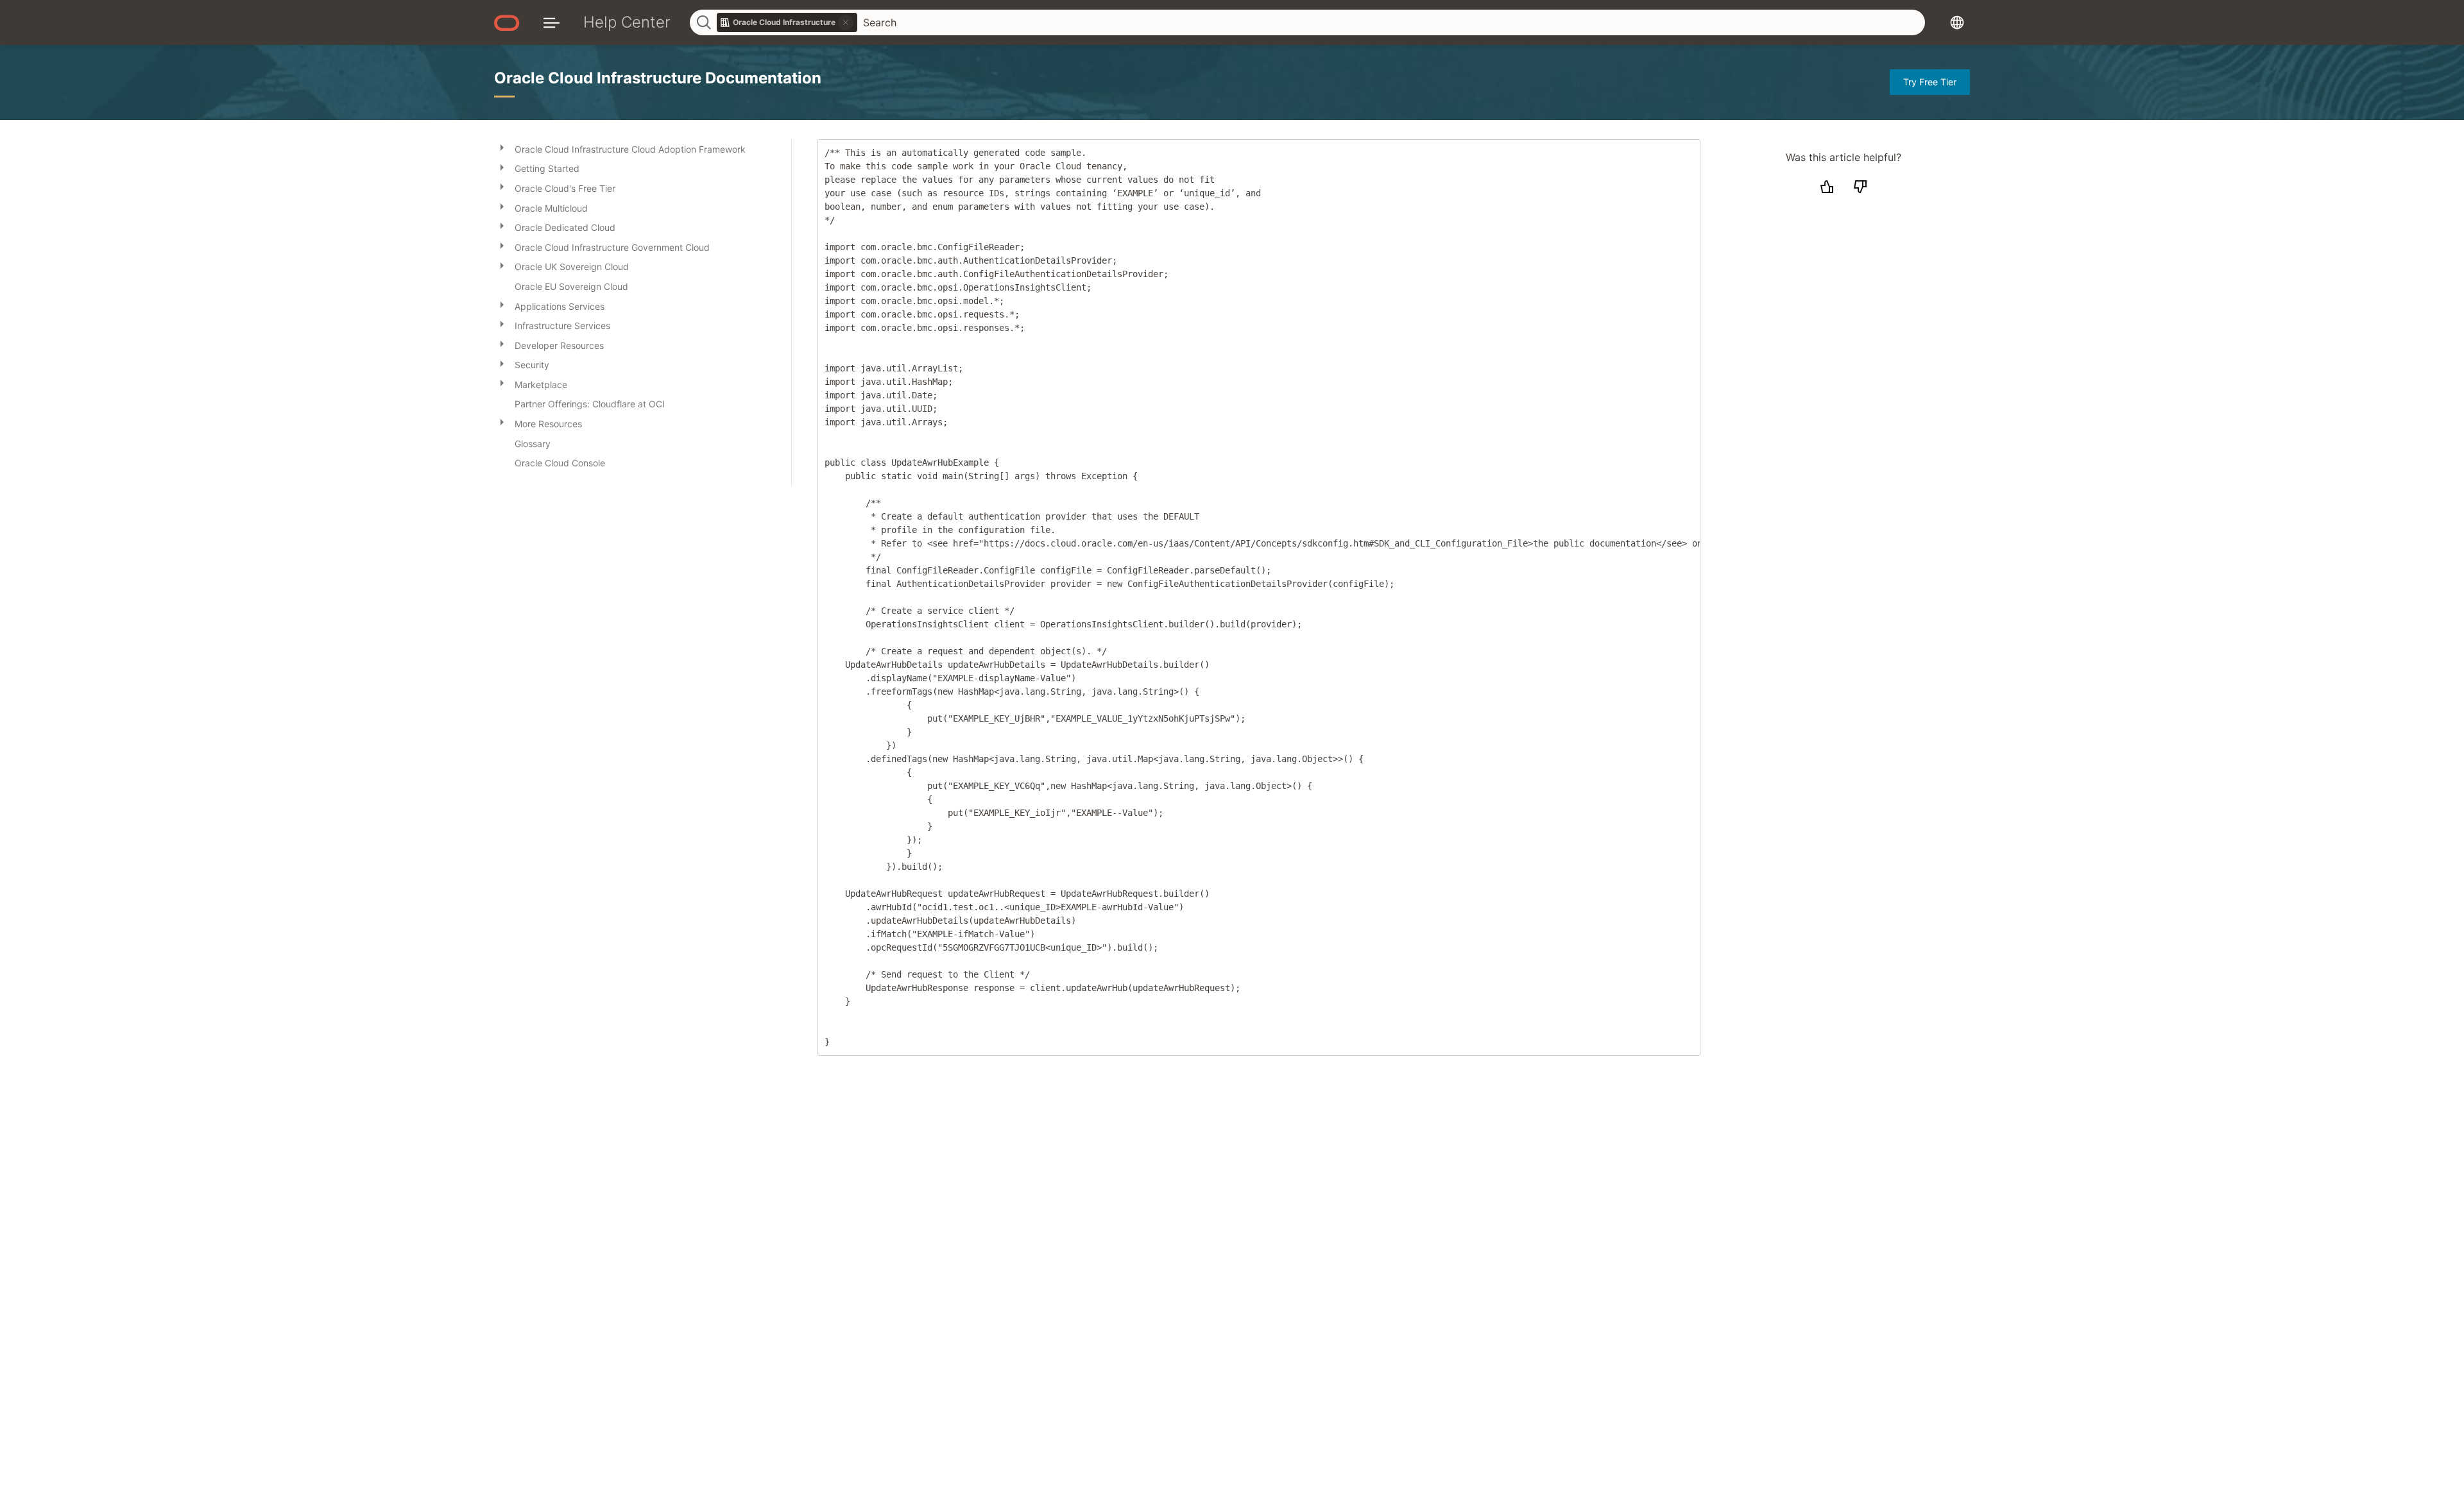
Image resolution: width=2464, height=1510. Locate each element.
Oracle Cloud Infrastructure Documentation (658, 78)
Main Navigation (552, 22)
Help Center (627, 22)
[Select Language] (1957, 22)
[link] (787, 22)
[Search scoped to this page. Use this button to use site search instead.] (846, 22)
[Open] (502, 147)
